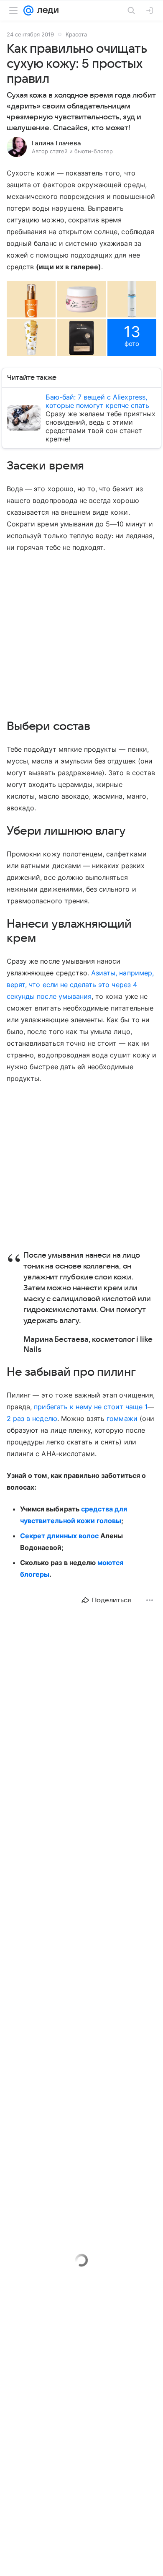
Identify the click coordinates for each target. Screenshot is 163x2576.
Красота (76, 34)
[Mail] (28, 10)
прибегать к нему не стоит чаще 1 (91, 1407)
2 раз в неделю (32, 1418)
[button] (31, 299)
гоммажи (122, 1418)
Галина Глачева (56, 143)
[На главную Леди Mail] (46, 10)
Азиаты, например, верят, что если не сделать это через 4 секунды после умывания (80, 985)
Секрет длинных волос (59, 1536)
